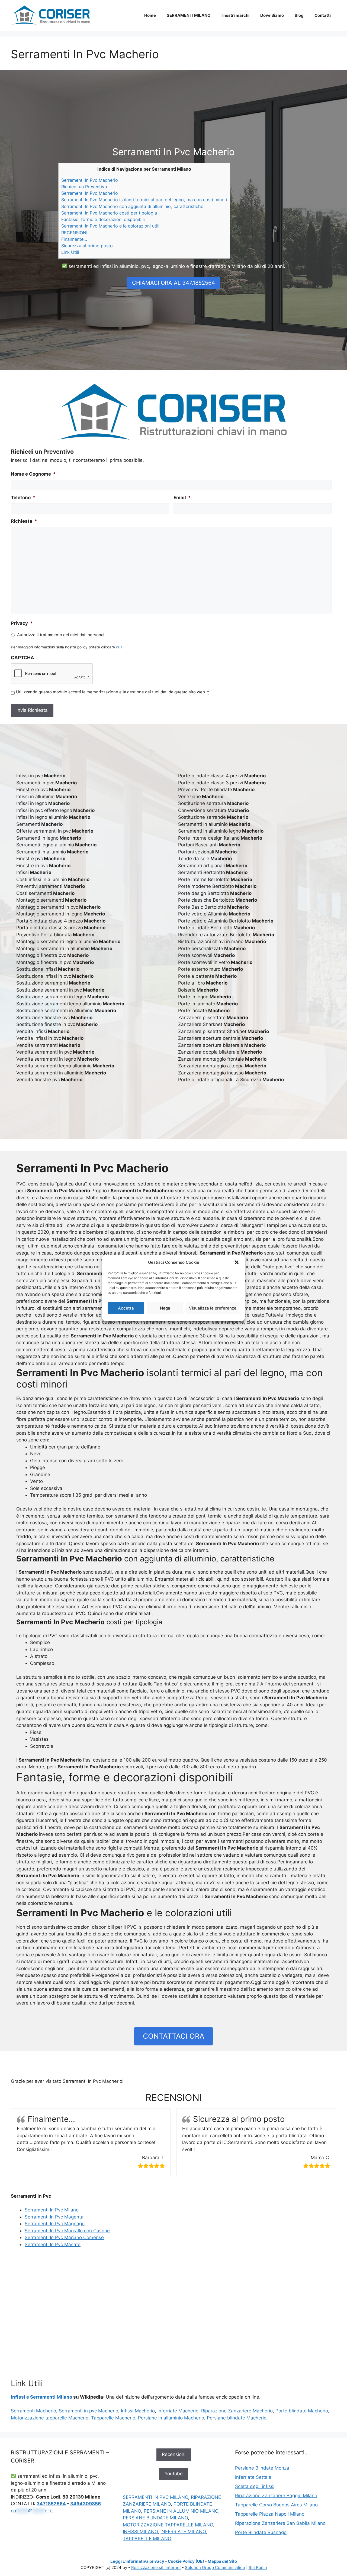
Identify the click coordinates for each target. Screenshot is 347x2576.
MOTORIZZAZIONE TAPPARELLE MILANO (168, 2525)
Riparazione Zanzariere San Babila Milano (280, 2523)
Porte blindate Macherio (302, 2411)
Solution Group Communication (215, 2567)
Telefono (23, 498)
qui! (119, 647)
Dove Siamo (272, 15)
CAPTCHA (23, 658)
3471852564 (51, 2504)
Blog (299, 15)
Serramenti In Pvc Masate (53, 2244)
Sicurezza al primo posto (87, 246)
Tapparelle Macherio (113, 2418)
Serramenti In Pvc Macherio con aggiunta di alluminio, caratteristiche (132, 206)
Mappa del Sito (222, 2561)
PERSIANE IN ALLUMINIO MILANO (181, 2511)
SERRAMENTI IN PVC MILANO (155, 2497)
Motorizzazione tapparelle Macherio (50, 2418)
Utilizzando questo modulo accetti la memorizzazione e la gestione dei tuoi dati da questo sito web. (113, 692)
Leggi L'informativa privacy (137, 2561)
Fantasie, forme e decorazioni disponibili (103, 219)
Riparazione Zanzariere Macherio (237, 2411)
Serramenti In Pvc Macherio (90, 180)
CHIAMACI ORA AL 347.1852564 (173, 283)
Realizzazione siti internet (156, 2567)
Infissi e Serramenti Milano (41, 2397)
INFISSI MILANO (140, 2532)
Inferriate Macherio (178, 2411)
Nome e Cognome (33, 474)
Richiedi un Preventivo (84, 187)
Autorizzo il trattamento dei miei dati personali (61, 635)
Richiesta (24, 521)
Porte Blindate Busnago (261, 2532)
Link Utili (70, 252)
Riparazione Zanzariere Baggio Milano (276, 2496)
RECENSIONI (74, 233)
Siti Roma (258, 2567)
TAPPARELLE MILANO (147, 2539)
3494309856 (86, 2504)
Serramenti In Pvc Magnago (55, 2224)
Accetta (126, 1308)
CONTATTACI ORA (174, 2036)
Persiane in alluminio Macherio (171, 2418)
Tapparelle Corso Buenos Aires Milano (276, 2505)
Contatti (323, 15)
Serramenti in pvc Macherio (89, 2411)
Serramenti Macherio (33, 2411)
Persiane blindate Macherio (237, 2418)
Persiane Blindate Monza (262, 2468)
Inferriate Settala (253, 2477)
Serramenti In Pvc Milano (52, 2210)
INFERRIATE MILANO (183, 2532)
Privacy (22, 623)
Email (182, 498)
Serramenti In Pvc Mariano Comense (64, 2237)
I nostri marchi (235, 15)
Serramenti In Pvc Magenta (54, 2217)
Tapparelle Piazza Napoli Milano (270, 2514)
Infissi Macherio (138, 2411)
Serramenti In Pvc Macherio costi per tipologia (109, 213)
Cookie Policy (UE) (186, 2561)
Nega (165, 1308)
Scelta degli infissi (255, 2486)
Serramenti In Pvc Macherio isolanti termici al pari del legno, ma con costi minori (144, 200)
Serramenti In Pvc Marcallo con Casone (67, 2231)
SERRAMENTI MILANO (189, 15)
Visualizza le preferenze (213, 1308)
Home (150, 15)
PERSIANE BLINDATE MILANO (155, 2518)
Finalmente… (74, 239)
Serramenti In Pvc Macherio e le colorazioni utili (110, 226)
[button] (237, 1262)
